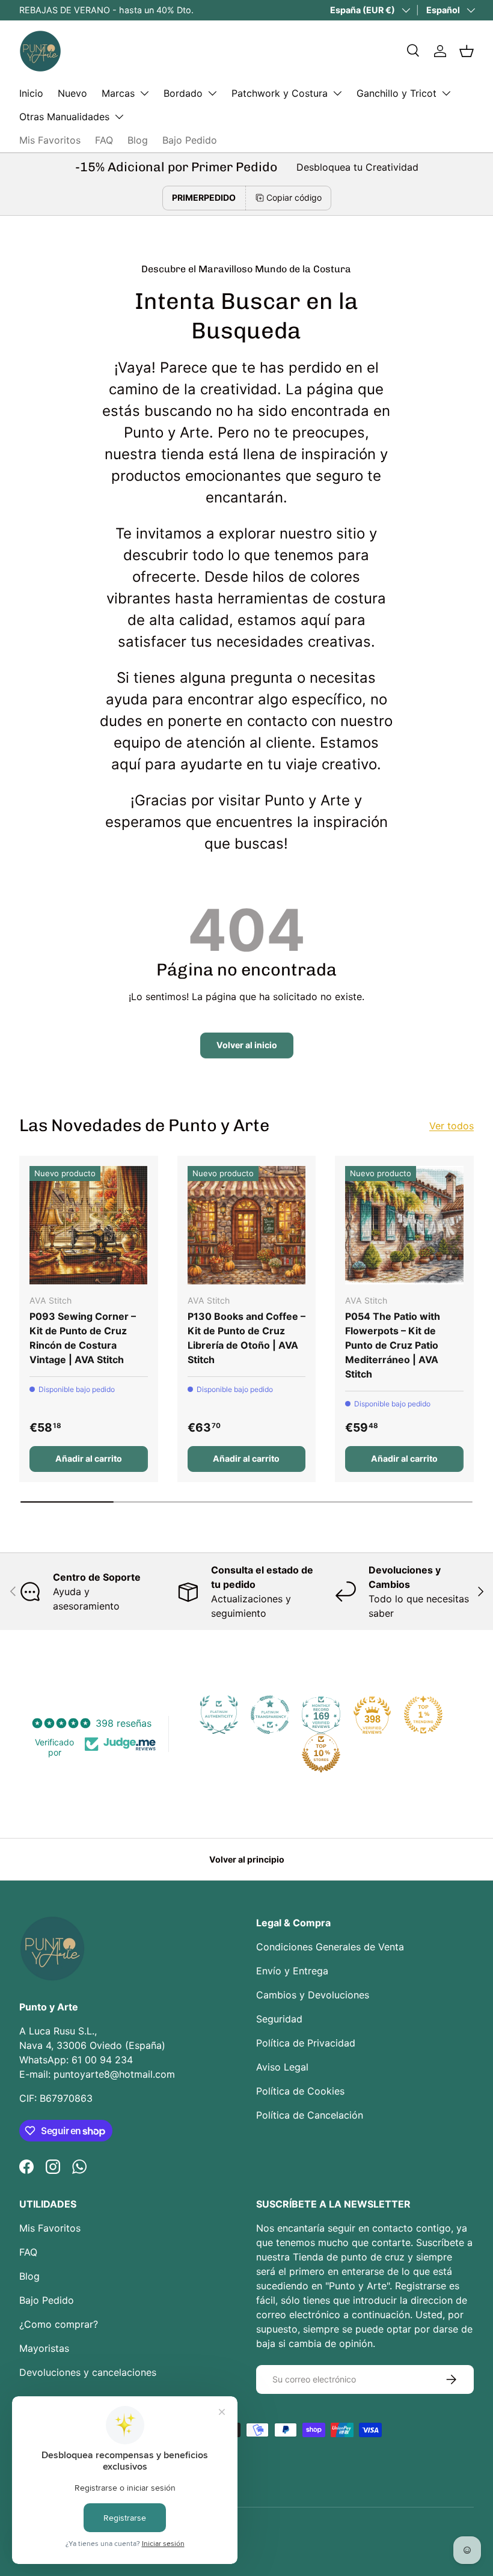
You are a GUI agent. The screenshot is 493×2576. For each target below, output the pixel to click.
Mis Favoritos (50, 140)
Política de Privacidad (306, 2043)
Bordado (183, 93)
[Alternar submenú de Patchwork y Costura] (337, 93)
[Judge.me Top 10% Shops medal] (321, 1753)
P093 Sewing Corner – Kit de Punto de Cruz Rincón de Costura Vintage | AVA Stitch (83, 1338)
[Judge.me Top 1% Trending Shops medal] (423, 1715)
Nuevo (72, 93)
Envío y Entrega (292, 1971)
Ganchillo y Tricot (397, 93)
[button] (467, 51)
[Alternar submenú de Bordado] (212, 93)
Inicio (31, 93)
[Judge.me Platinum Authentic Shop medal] (219, 1715)
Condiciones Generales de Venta (330, 1947)
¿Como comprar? (59, 2324)
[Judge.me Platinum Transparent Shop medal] (270, 1715)
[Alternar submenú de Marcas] (144, 93)
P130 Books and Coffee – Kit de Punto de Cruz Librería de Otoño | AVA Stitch (246, 1338)
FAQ (104, 140)
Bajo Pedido (190, 140)
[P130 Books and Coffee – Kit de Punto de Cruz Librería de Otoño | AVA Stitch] (247, 1225)
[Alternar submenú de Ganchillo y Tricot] (446, 93)
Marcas (118, 93)
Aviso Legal (282, 2067)
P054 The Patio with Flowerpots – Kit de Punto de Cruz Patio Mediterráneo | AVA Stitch (393, 1345)
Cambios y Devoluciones (313, 1995)
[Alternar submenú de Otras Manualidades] (119, 117)
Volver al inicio (247, 1045)
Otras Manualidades (64, 117)
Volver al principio (247, 1859)
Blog (138, 140)
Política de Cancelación (310, 2115)
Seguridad (279, 2019)
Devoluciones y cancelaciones (88, 2372)
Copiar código (294, 197)
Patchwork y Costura (280, 93)
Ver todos (452, 1126)
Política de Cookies (300, 2091)
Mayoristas (44, 2348)
